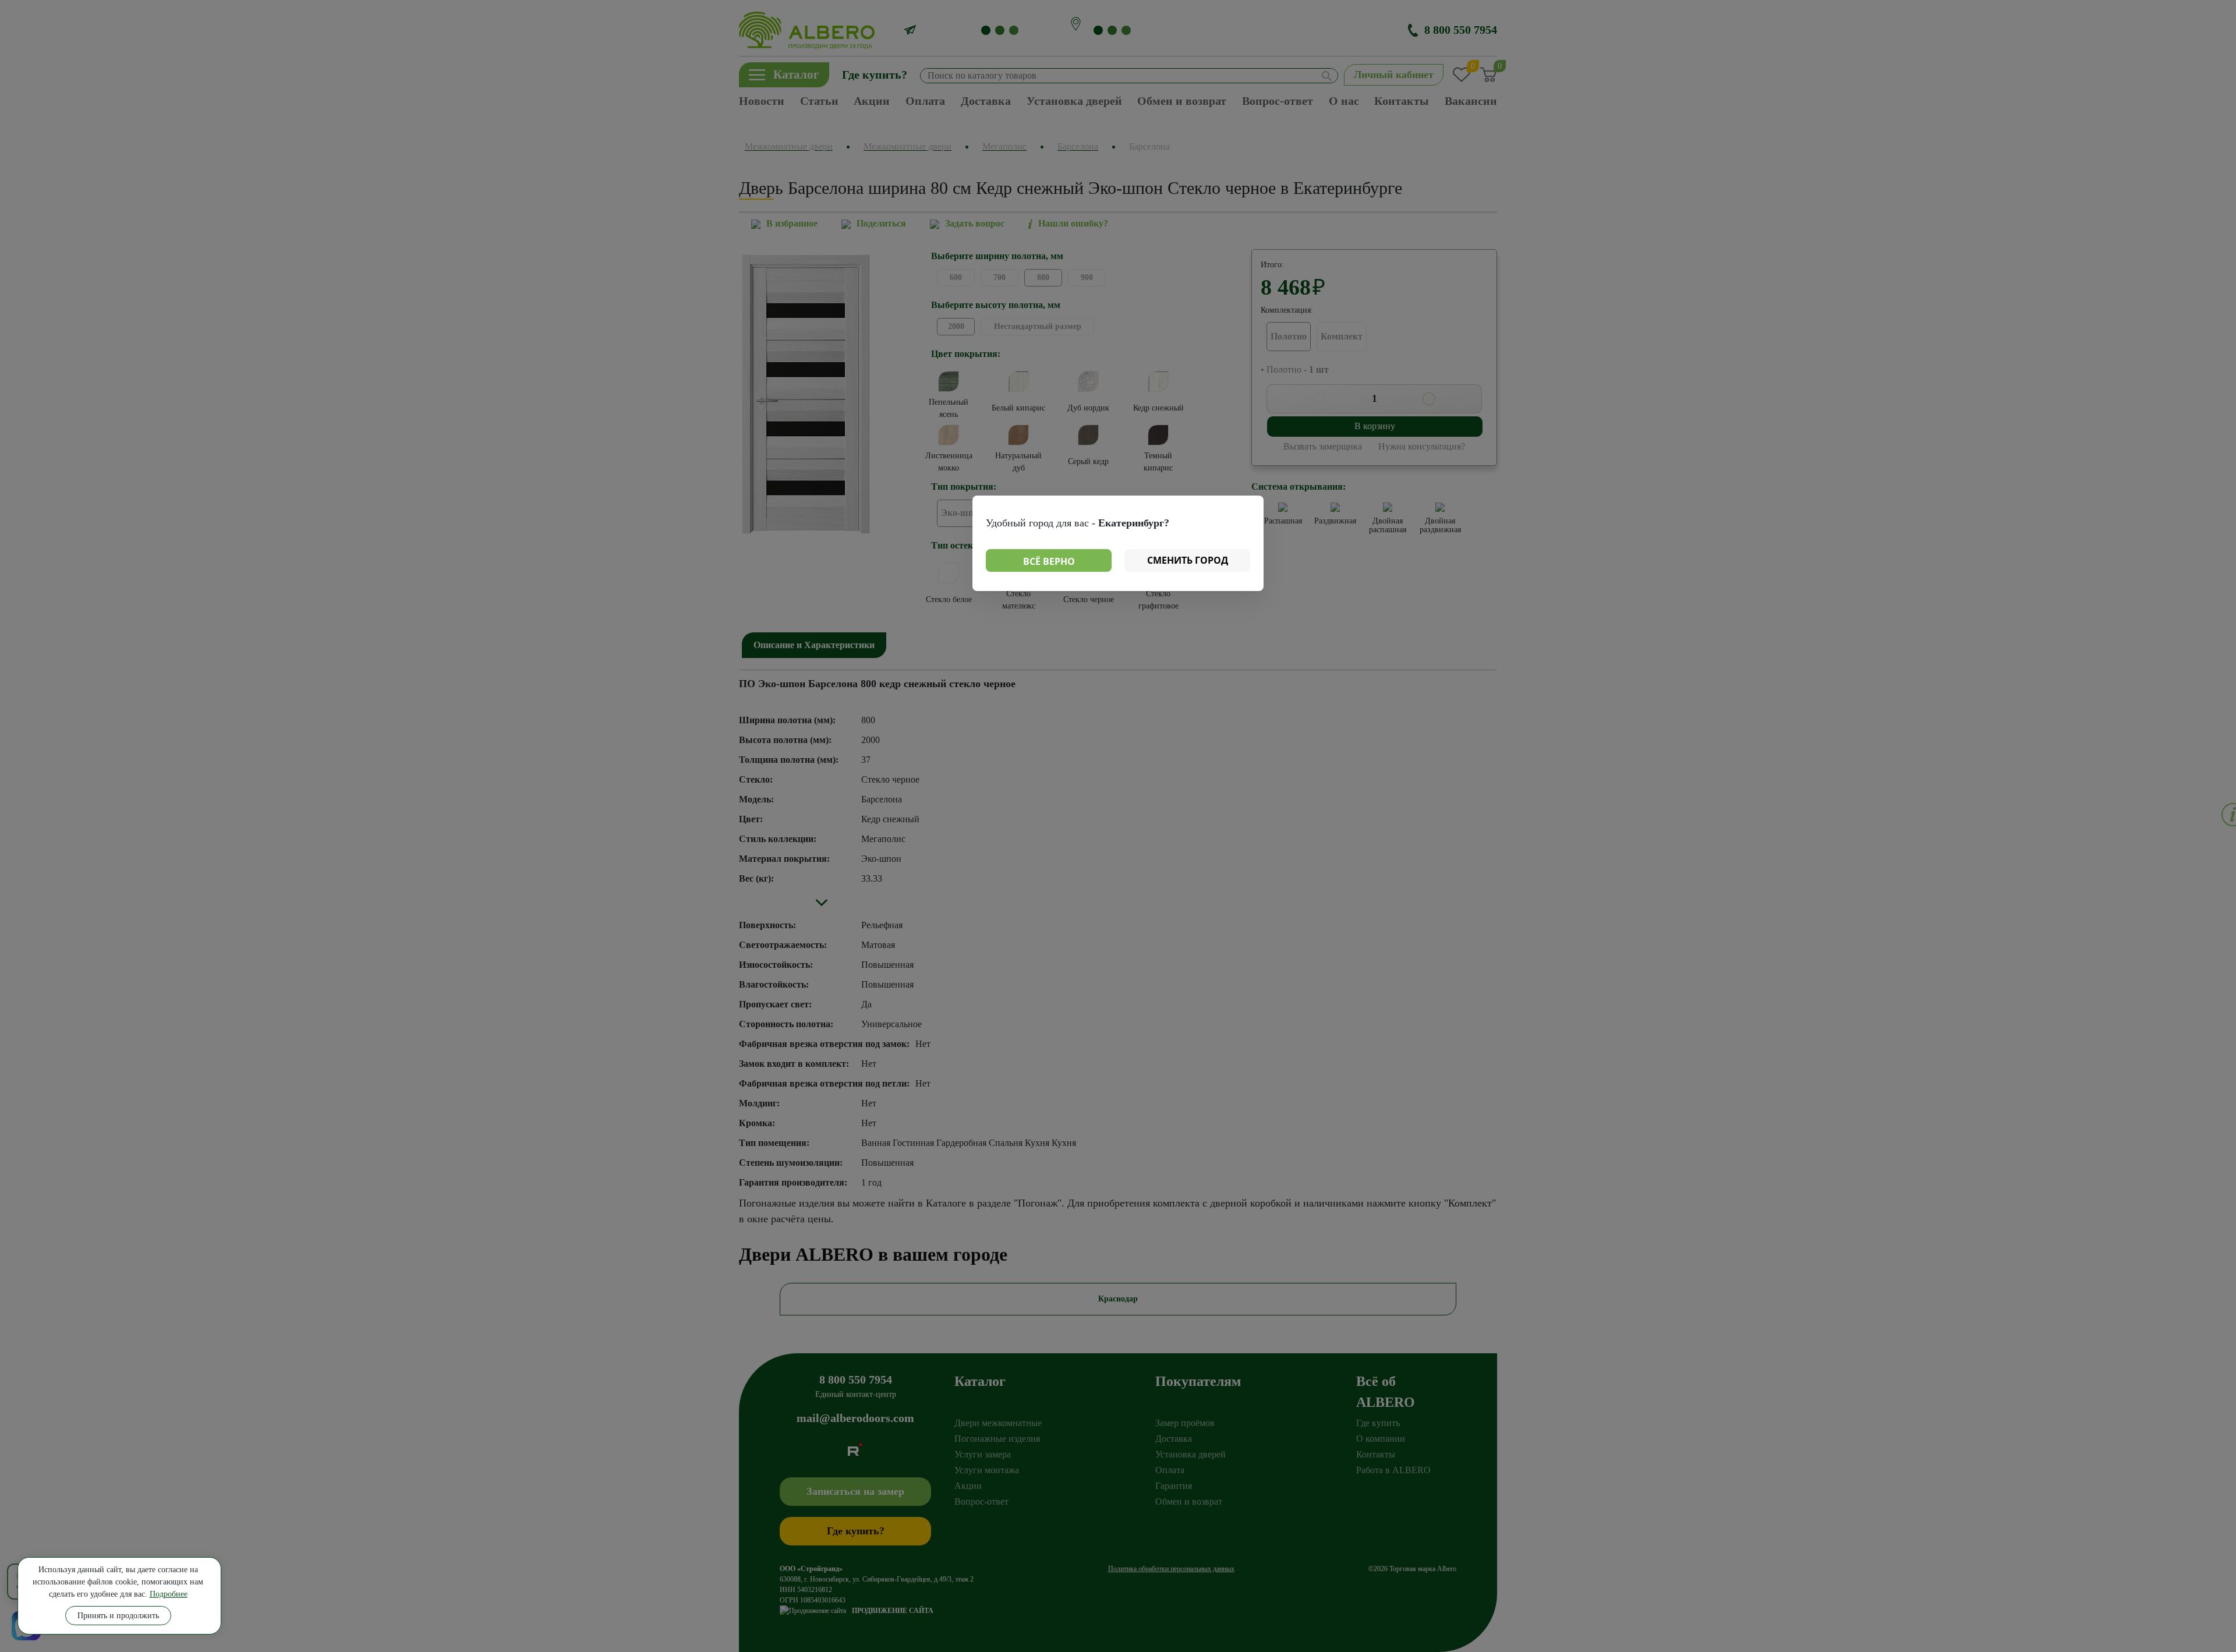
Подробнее (169, 1594)
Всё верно (1049, 561)
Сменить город (1188, 560)
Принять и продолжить (118, 1616)
